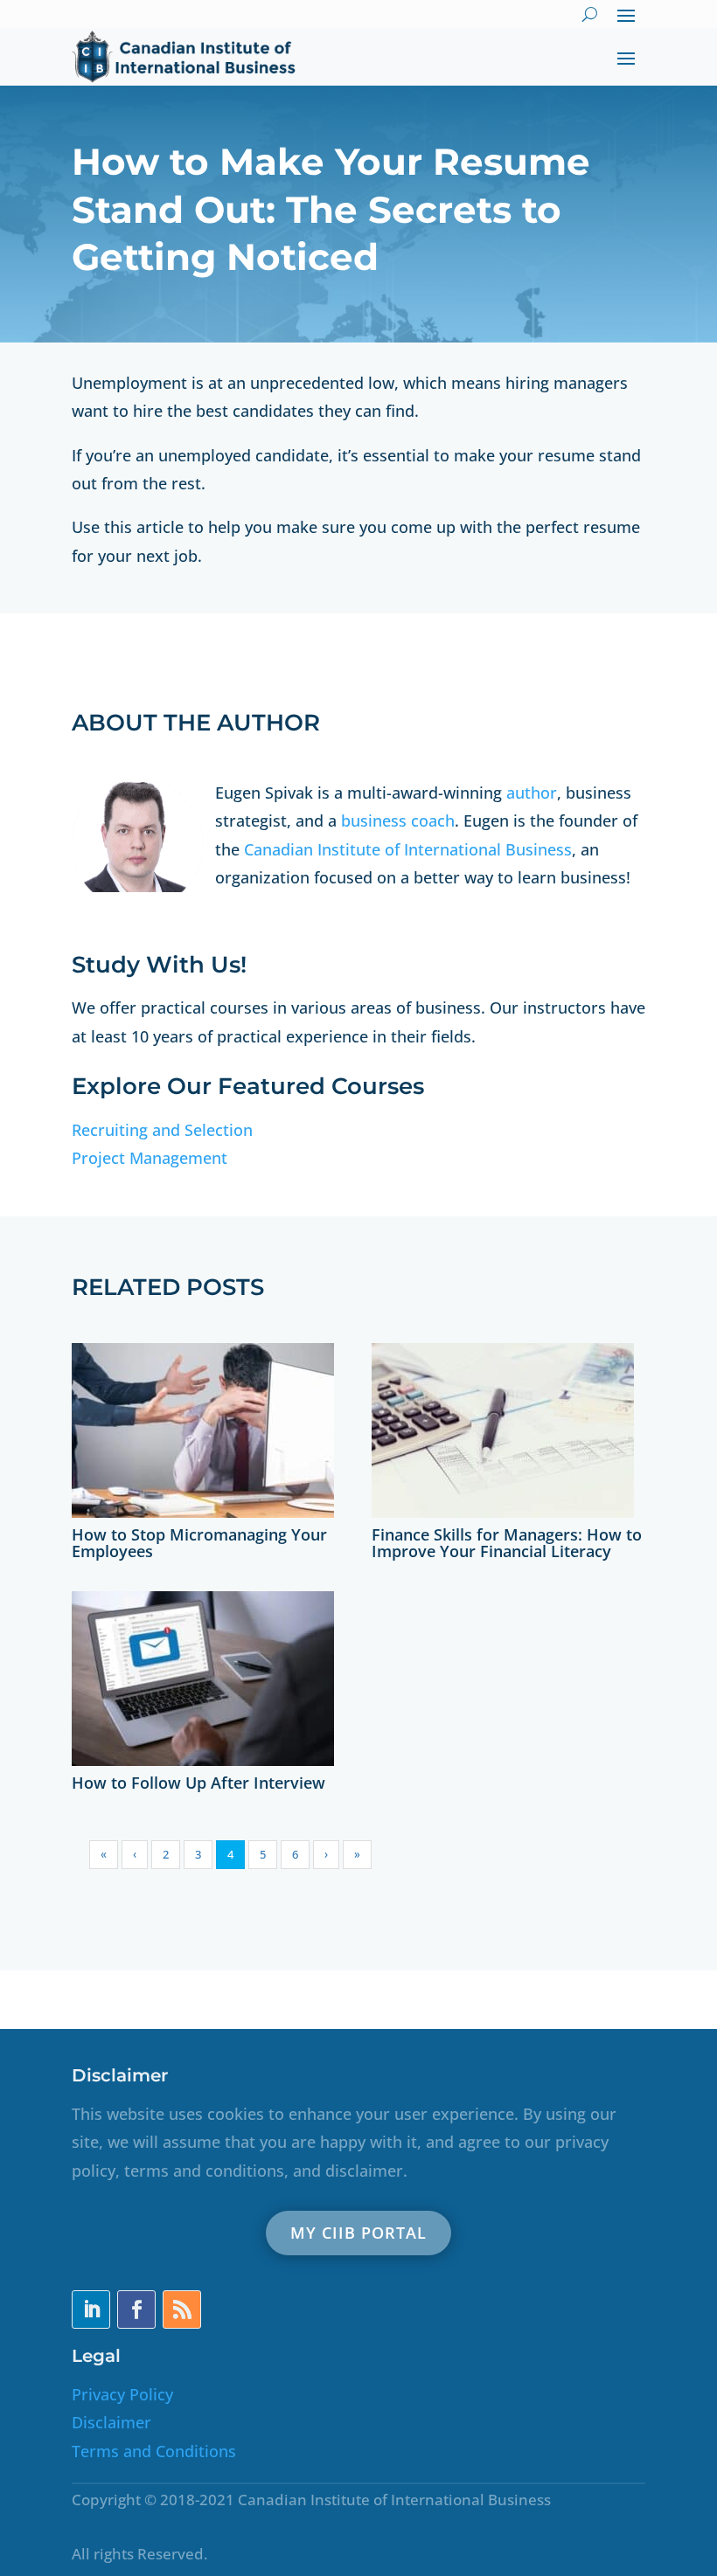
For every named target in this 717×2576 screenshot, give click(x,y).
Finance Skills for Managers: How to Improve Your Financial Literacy (507, 1543)
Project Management (150, 1158)
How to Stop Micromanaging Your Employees (199, 1543)
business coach (398, 821)
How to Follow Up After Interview (198, 1783)
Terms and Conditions (154, 2451)
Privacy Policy (122, 2394)
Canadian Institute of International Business (408, 849)
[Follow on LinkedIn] (91, 2309)
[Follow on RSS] (182, 2309)
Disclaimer (111, 2422)
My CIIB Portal (358, 2233)
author (532, 793)
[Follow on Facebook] (136, 2309)
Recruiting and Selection (162, 1130)
